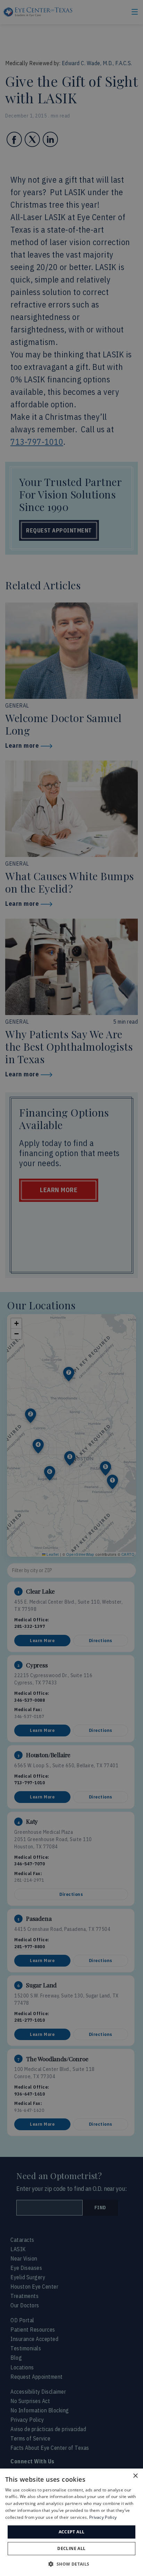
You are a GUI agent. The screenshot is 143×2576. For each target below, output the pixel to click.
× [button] (135, 2476)
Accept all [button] (72, 2532)
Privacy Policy (103, 2517)
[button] (71, 2564)
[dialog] (71, 2522)
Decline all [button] (71, 2548)
